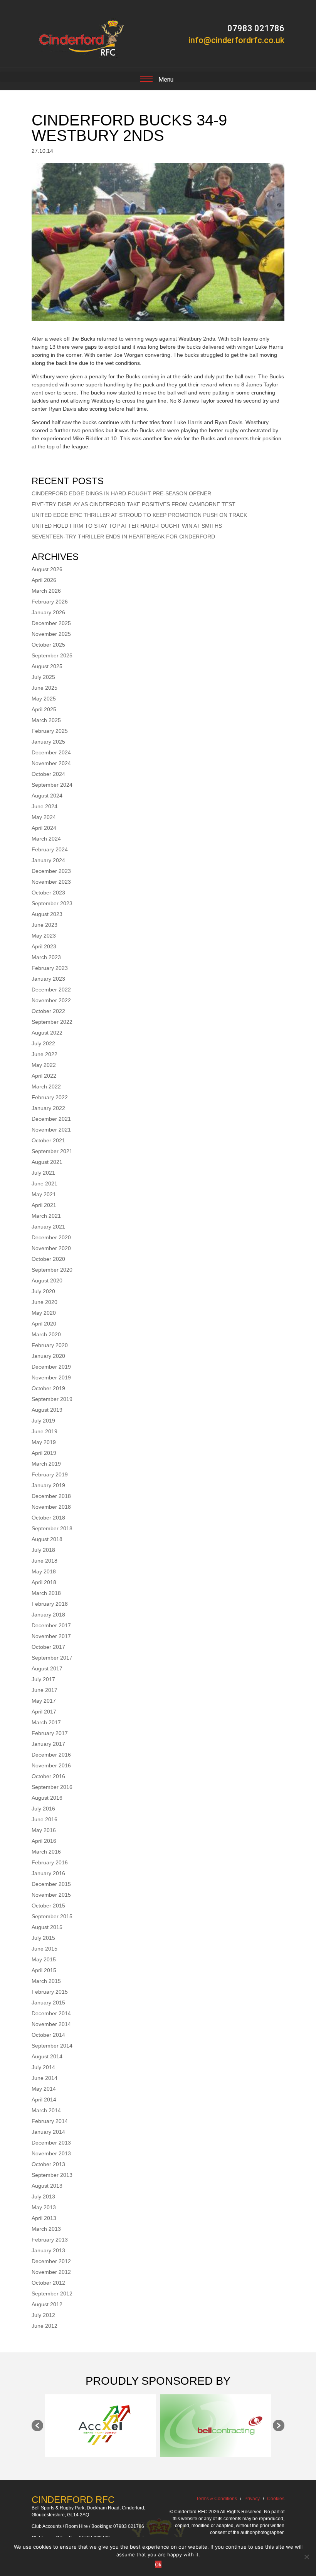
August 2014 (47, 2056)
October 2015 (48, 1906)
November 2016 (51, 1765)
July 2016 (43, 1809)
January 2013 (48, 2250)
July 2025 (43, 677)
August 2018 (47, 1539)
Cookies (276, 2499)
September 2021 (52, 1151)
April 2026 (44, 580)
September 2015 (52, 1916)
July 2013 (43, 2197)
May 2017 (44, 1701)
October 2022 (48, 1011)
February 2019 (50, 1474)
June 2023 (45, 925)
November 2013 (51, 2153)
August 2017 (47, 1668)
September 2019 (52, 1399)
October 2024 (48, 774)
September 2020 (52, 1270)
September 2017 (52, 1658)
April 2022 (44, 1076)
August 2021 (47, 1162)
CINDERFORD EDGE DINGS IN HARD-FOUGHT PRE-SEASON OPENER (121, 493)
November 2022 (51, 1000)
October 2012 (48, 2283)
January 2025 (48, 742)
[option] (101, 2426)
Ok (158, 2564)
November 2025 (51, 634)
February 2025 (50, 731)
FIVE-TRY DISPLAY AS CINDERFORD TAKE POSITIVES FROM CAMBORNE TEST (134, 504)
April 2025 (44, 709)
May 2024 (44, 817)
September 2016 (52, 1787)
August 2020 (47, 1280)
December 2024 (51, 752)
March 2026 (46, 591)
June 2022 (45, 1054)
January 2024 (48, 860)
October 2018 (48, 1518)
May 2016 (44, 1830)
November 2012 (51, 2272)
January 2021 (48, 1227)
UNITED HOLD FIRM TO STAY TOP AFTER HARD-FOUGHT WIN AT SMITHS (127, 526)
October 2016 (48, 1776)
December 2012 (51, 2261)
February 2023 (50, 968)
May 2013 (44, 2207)
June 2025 (45, 688)
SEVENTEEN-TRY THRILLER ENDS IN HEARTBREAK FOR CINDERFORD (123, 537)
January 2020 (48, 1356)
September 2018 (52, 1528)
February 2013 (50, 2240)
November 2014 (51, 2024)
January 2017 (48, 1744)
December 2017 (51, 1625)
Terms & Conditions (217, 2499)
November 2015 (51, 1895)
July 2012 (43, 2315)
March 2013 (46, 2229)
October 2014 (48, 2035)
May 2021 (44, 1194)
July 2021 (43, 1173)
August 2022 (47, 1033)
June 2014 (45, 2078)
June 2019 (45, 1431)
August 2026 (47, 569)
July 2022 (43, 1043)
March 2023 (46, 957)
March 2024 (46, 839)
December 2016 (51, 1755)
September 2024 (52, 785)
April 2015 (44, 1970)
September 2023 (52, 903)
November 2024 (51, 763)
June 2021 (45, 1184)
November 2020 (51, 1248)
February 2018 (50, 1604)
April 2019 (44, 1453)
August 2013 (47, 2186)
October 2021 (48, 1140)
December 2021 (51, 1119)
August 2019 (47, 1410)
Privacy (252, 2499)
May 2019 (44, 1442)
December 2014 (51, 2013)
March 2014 (46, 2110)
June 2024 (45, 806)
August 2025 (47, 666)
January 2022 (48, 1108)
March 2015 (46, 1981)
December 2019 (51, 1367)
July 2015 (43, 1938)
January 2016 (48, 1873)
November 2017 (51, 1636)
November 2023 (51, 882)
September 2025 (52, 655)
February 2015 (50, 1992)
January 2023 (48, 979)
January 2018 (48, 1615)
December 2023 (51, 871)
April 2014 (44, 2100)
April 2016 (44, 1841)
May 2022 (44, 1065)
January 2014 (48, 2132)
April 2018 (44, 1582)
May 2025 (44, 699)
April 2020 (44, 1324)
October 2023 (48, 893)
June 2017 (45, 1690)
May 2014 (44, 2089)
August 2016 (47, 1798)
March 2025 (46, 720)
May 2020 (44, 1313)
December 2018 (51, 1496)
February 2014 (50, 2121)
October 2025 (48, 645)
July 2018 (43, 1550)
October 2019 (48, 1388)
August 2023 (47, 914)
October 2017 (48, 1647)
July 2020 (43, 1291)
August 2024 (47, 796)
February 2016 (50, 1862)
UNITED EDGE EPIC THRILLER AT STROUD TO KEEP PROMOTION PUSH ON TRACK (139, 515)
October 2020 (48, 1259)
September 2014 (52, 2046)
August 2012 (47, 2304)
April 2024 (44, 828)
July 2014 (43, 2067)
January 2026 (48, 612)
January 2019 (48, 1485)
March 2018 (46, 1593)
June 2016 (45, 1819)
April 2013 (44, 2218)
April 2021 (44, 1205)
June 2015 (45, 1949)
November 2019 (51, 1377)
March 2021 (46, 1216)
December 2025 (51, 623)
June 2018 (45, 1561)
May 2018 (44, 1571)
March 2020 (46, 1334)
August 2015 (47, 1927)
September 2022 (52, 1022)
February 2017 (50, 1733)
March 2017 (46, 1722)
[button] (37, 2426)
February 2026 (50, 602)
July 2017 (43, 1679)
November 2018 (51, 1507)
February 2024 (50, 849)
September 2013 (52, 2175)
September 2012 (52, 2293)
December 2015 (51, 1884)
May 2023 (44, 936)
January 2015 (48, 2003)
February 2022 (50, 1097)
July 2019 (43, 1421)
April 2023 (44, 946)
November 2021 (51, 1130)
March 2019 (46, 1464)
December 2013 (51, 2143)
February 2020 (50, 1345)
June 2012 (45, 2326)
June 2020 (45, 1302)
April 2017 (44, 1712)
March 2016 (46, 1852)
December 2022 (51, 990)
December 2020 (51, 1237)
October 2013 (48, 2164)
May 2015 (44, 1959)
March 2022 (46, 1087)
